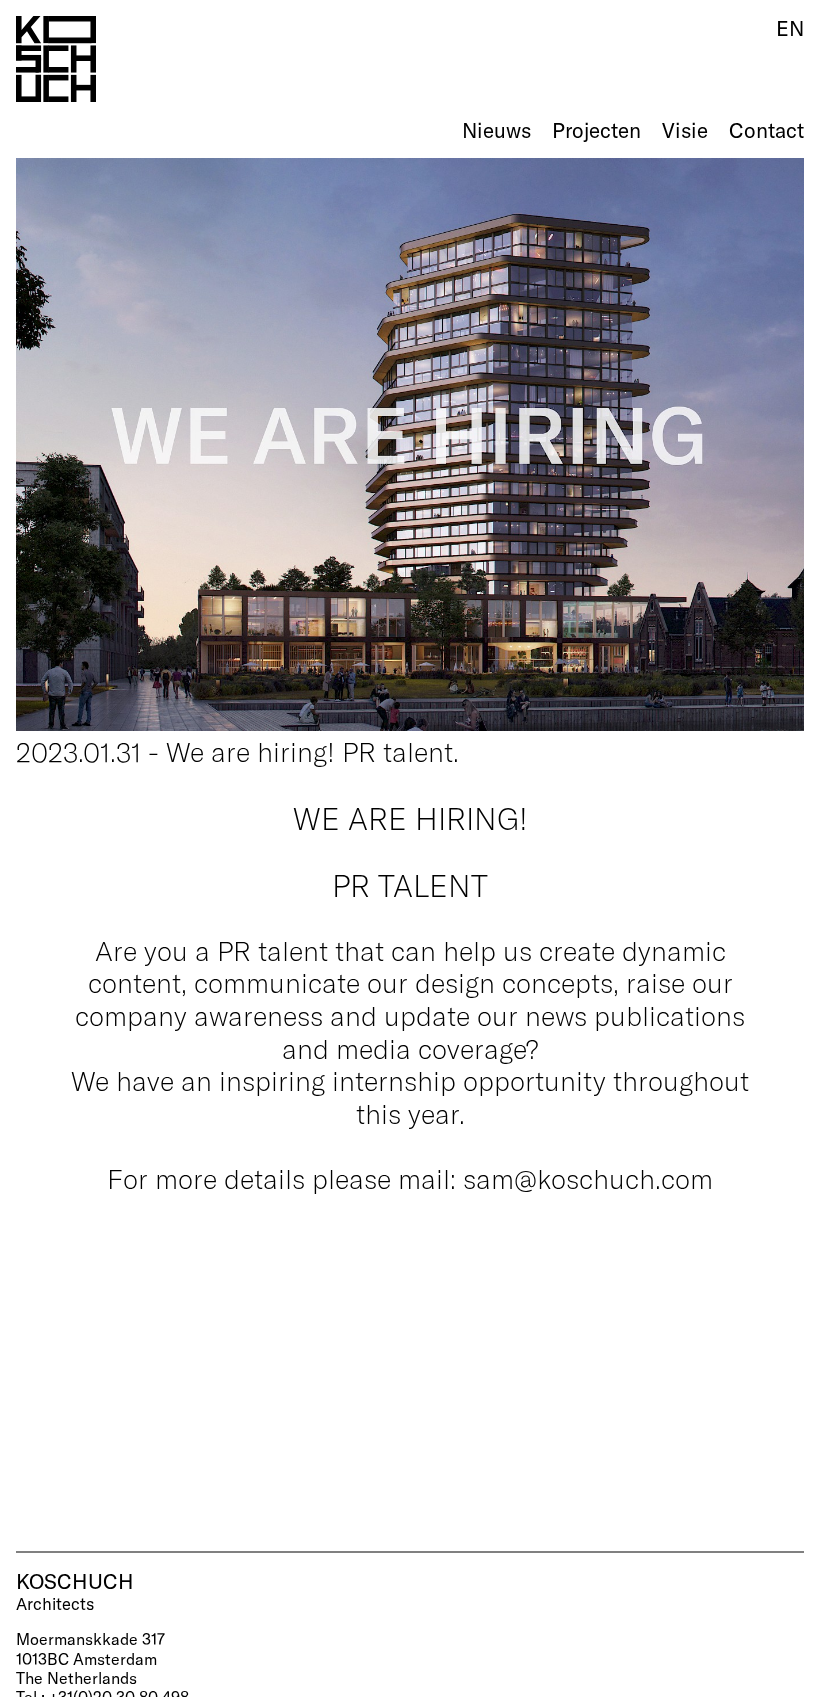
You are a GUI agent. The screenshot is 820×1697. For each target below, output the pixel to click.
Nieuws (496, 130)
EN (790, 28)
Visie (685, 130)
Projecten (596, 130)
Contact (766, 130)
